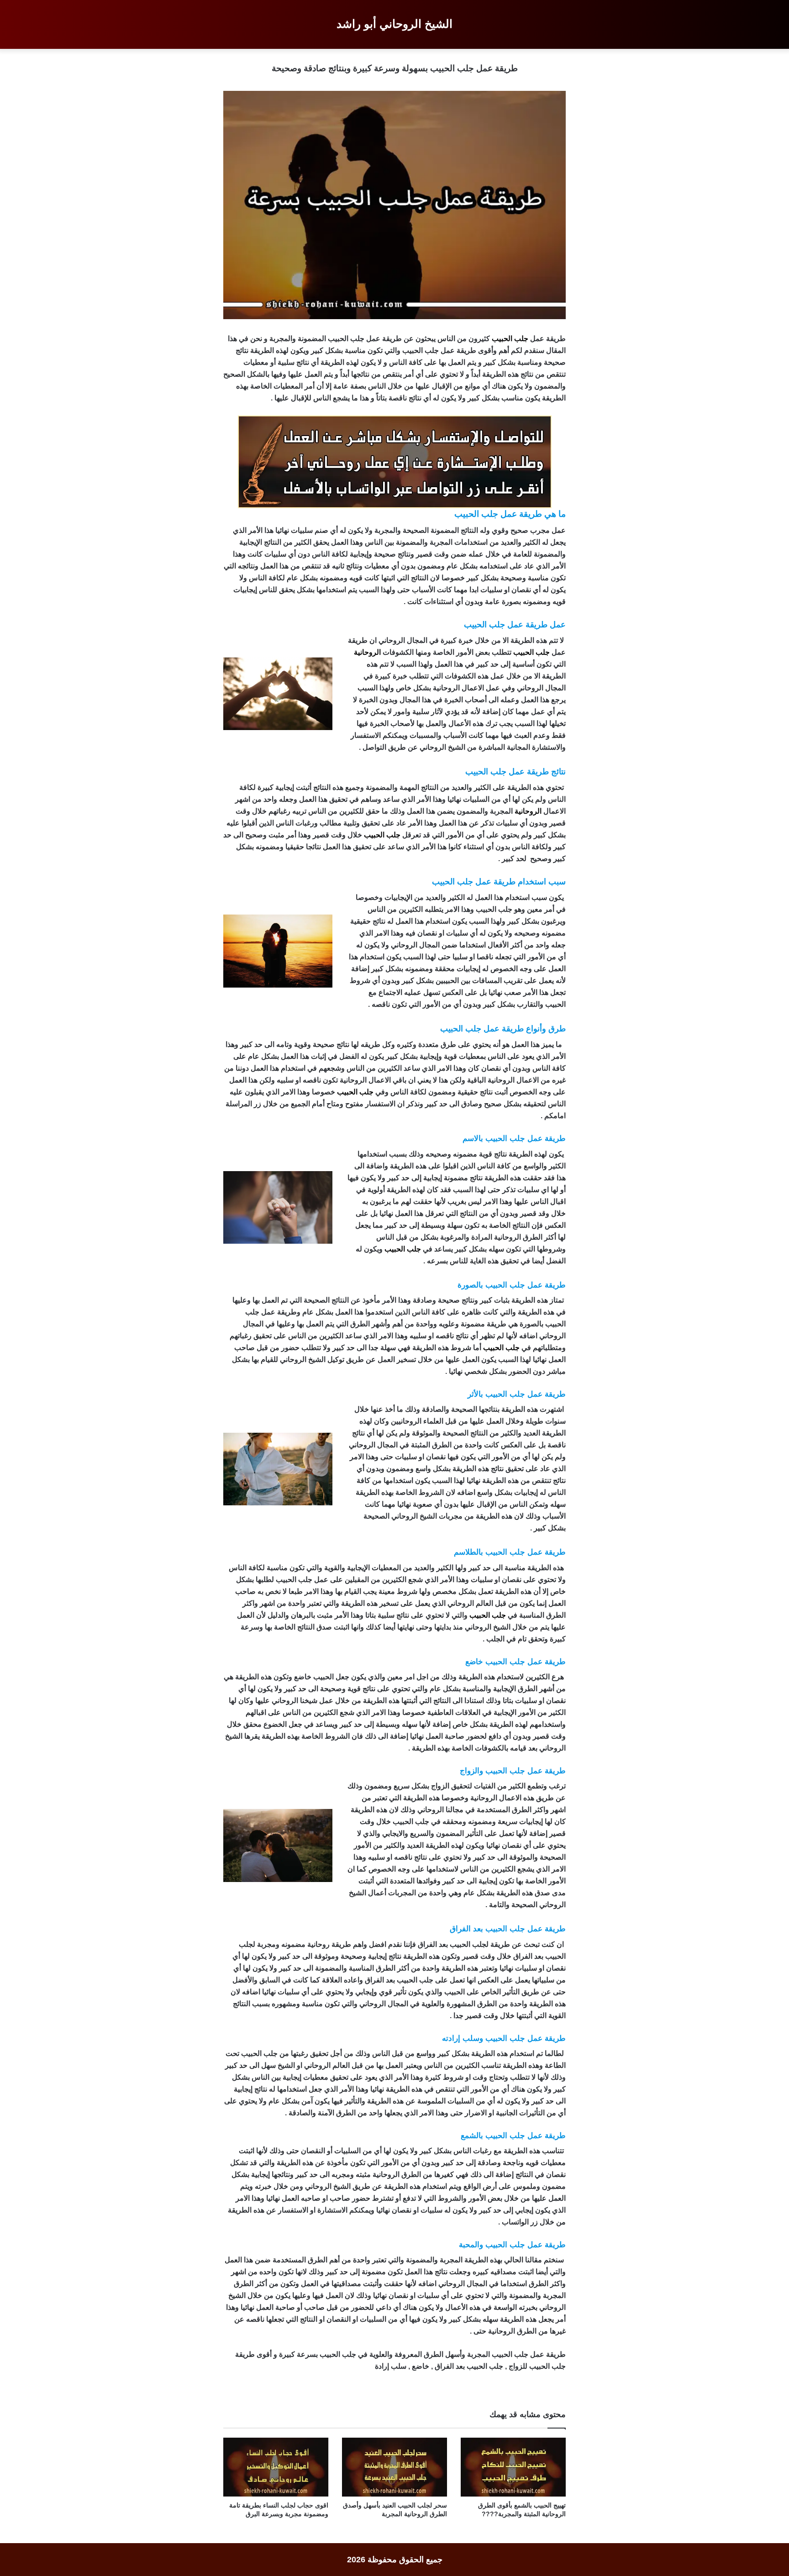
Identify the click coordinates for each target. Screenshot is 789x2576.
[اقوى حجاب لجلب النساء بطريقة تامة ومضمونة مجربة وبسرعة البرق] (276, 2467)
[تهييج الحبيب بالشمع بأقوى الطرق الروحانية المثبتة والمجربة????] (513, 2467)
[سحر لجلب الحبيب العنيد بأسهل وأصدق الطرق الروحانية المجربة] (394, 2467)
